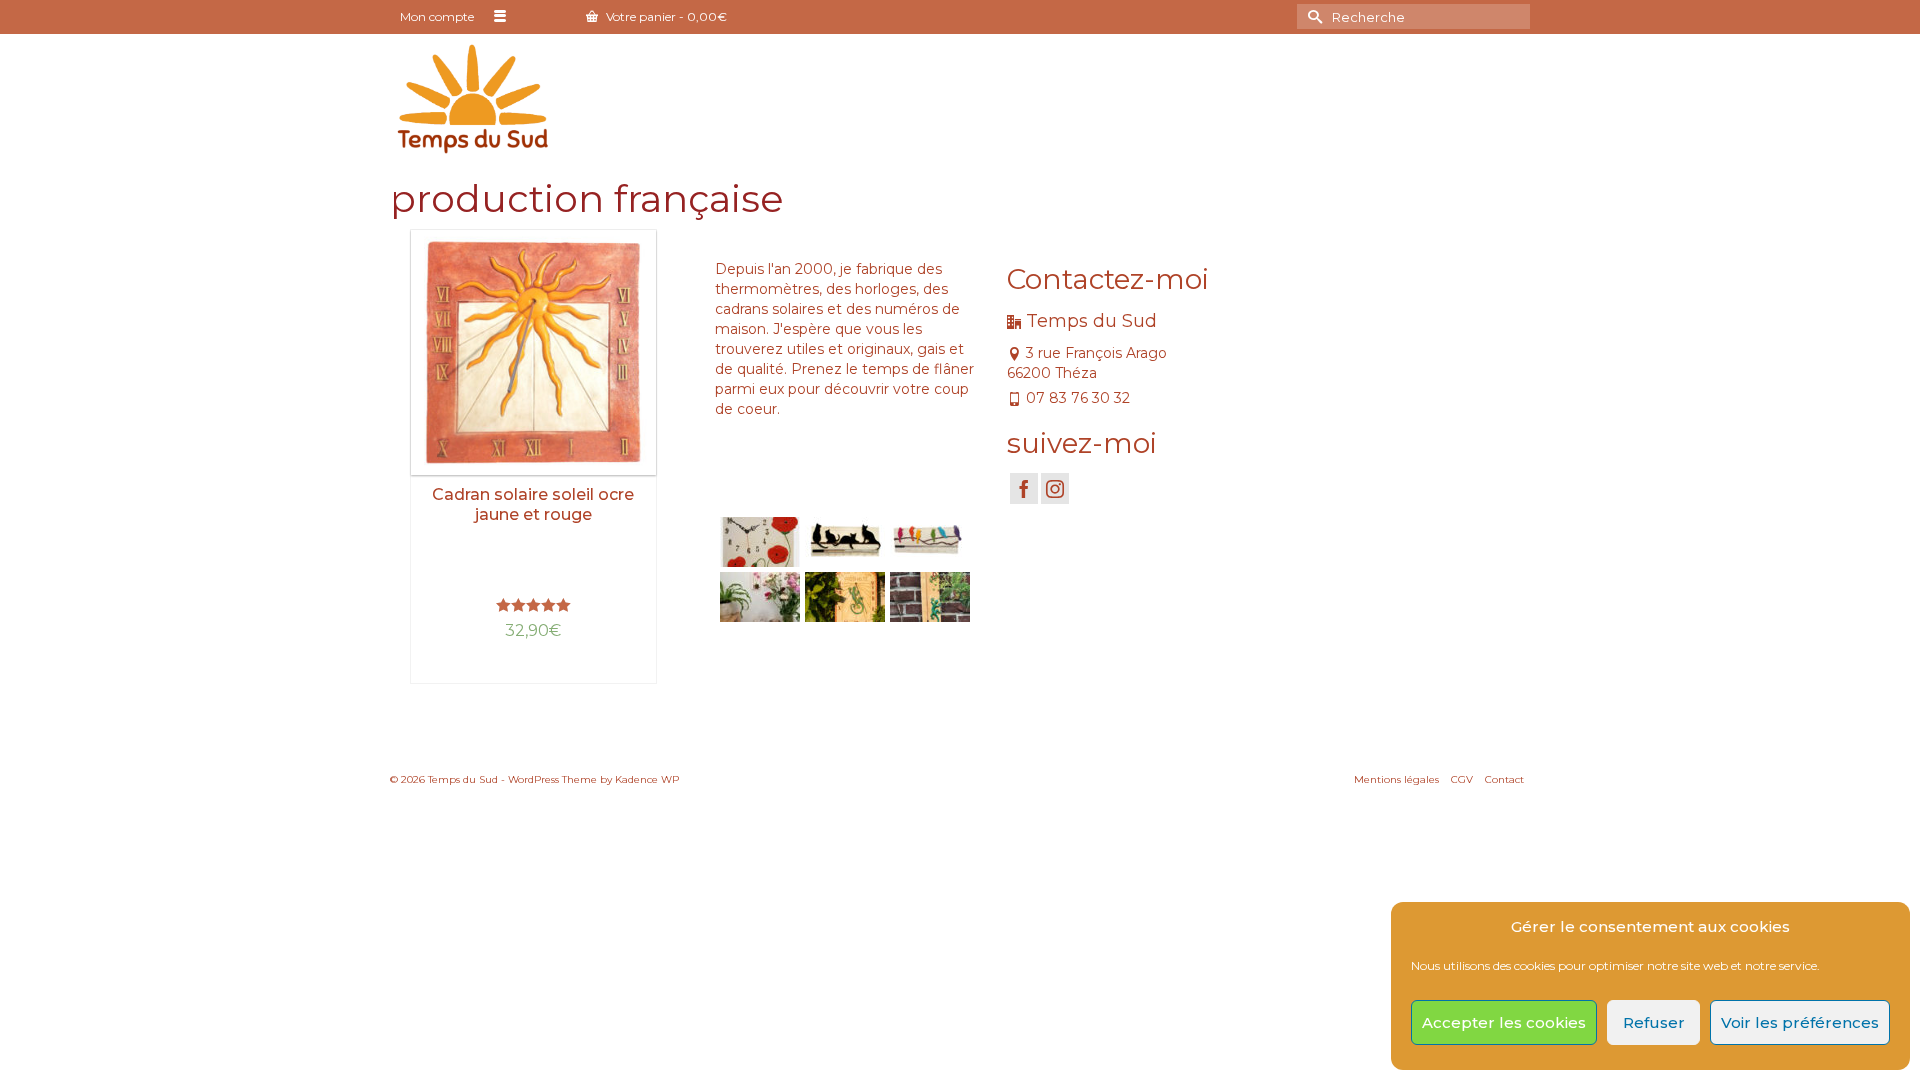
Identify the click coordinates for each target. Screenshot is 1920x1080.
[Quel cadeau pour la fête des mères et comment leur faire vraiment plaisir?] (757, 597)
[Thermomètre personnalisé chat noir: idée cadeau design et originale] (842, 542)
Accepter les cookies (1504, 1022)
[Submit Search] (1312, 16)
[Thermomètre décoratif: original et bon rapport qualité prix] (927, 597)
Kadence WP (647, 779)
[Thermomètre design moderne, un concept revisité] (927, 542)
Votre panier (665, 16)
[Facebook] (1024, 488)
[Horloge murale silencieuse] (757, 542)
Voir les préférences (1800, 1022)
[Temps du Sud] (472, 97)
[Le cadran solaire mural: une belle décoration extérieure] (842, 597)
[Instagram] (1055, 488)
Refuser (1654, 1022)
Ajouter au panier (533, 668)
